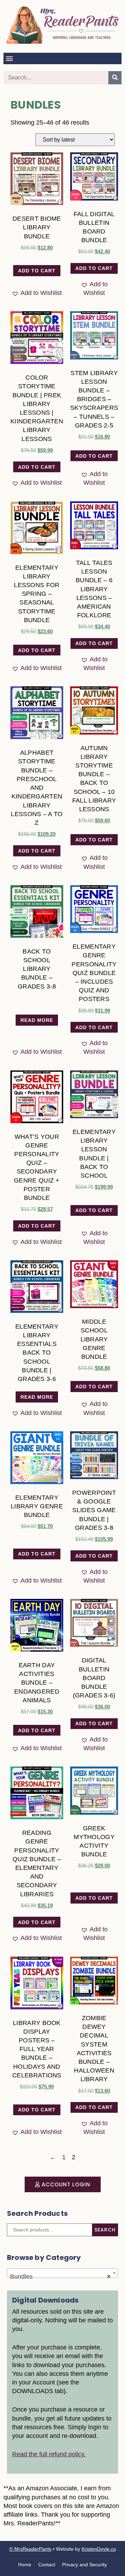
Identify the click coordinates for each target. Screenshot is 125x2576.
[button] (9, 58)
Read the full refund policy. (49, 2454)
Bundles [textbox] (60, 2277)
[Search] (115, 78)
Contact (47, 2565)
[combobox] (62, 2273)
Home (25, 2565)
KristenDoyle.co (99, 2549)
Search (105, 2230)
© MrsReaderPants (30, 2549)
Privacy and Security (85, 2565)
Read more (37, 1020)
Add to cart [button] (37, 271)
